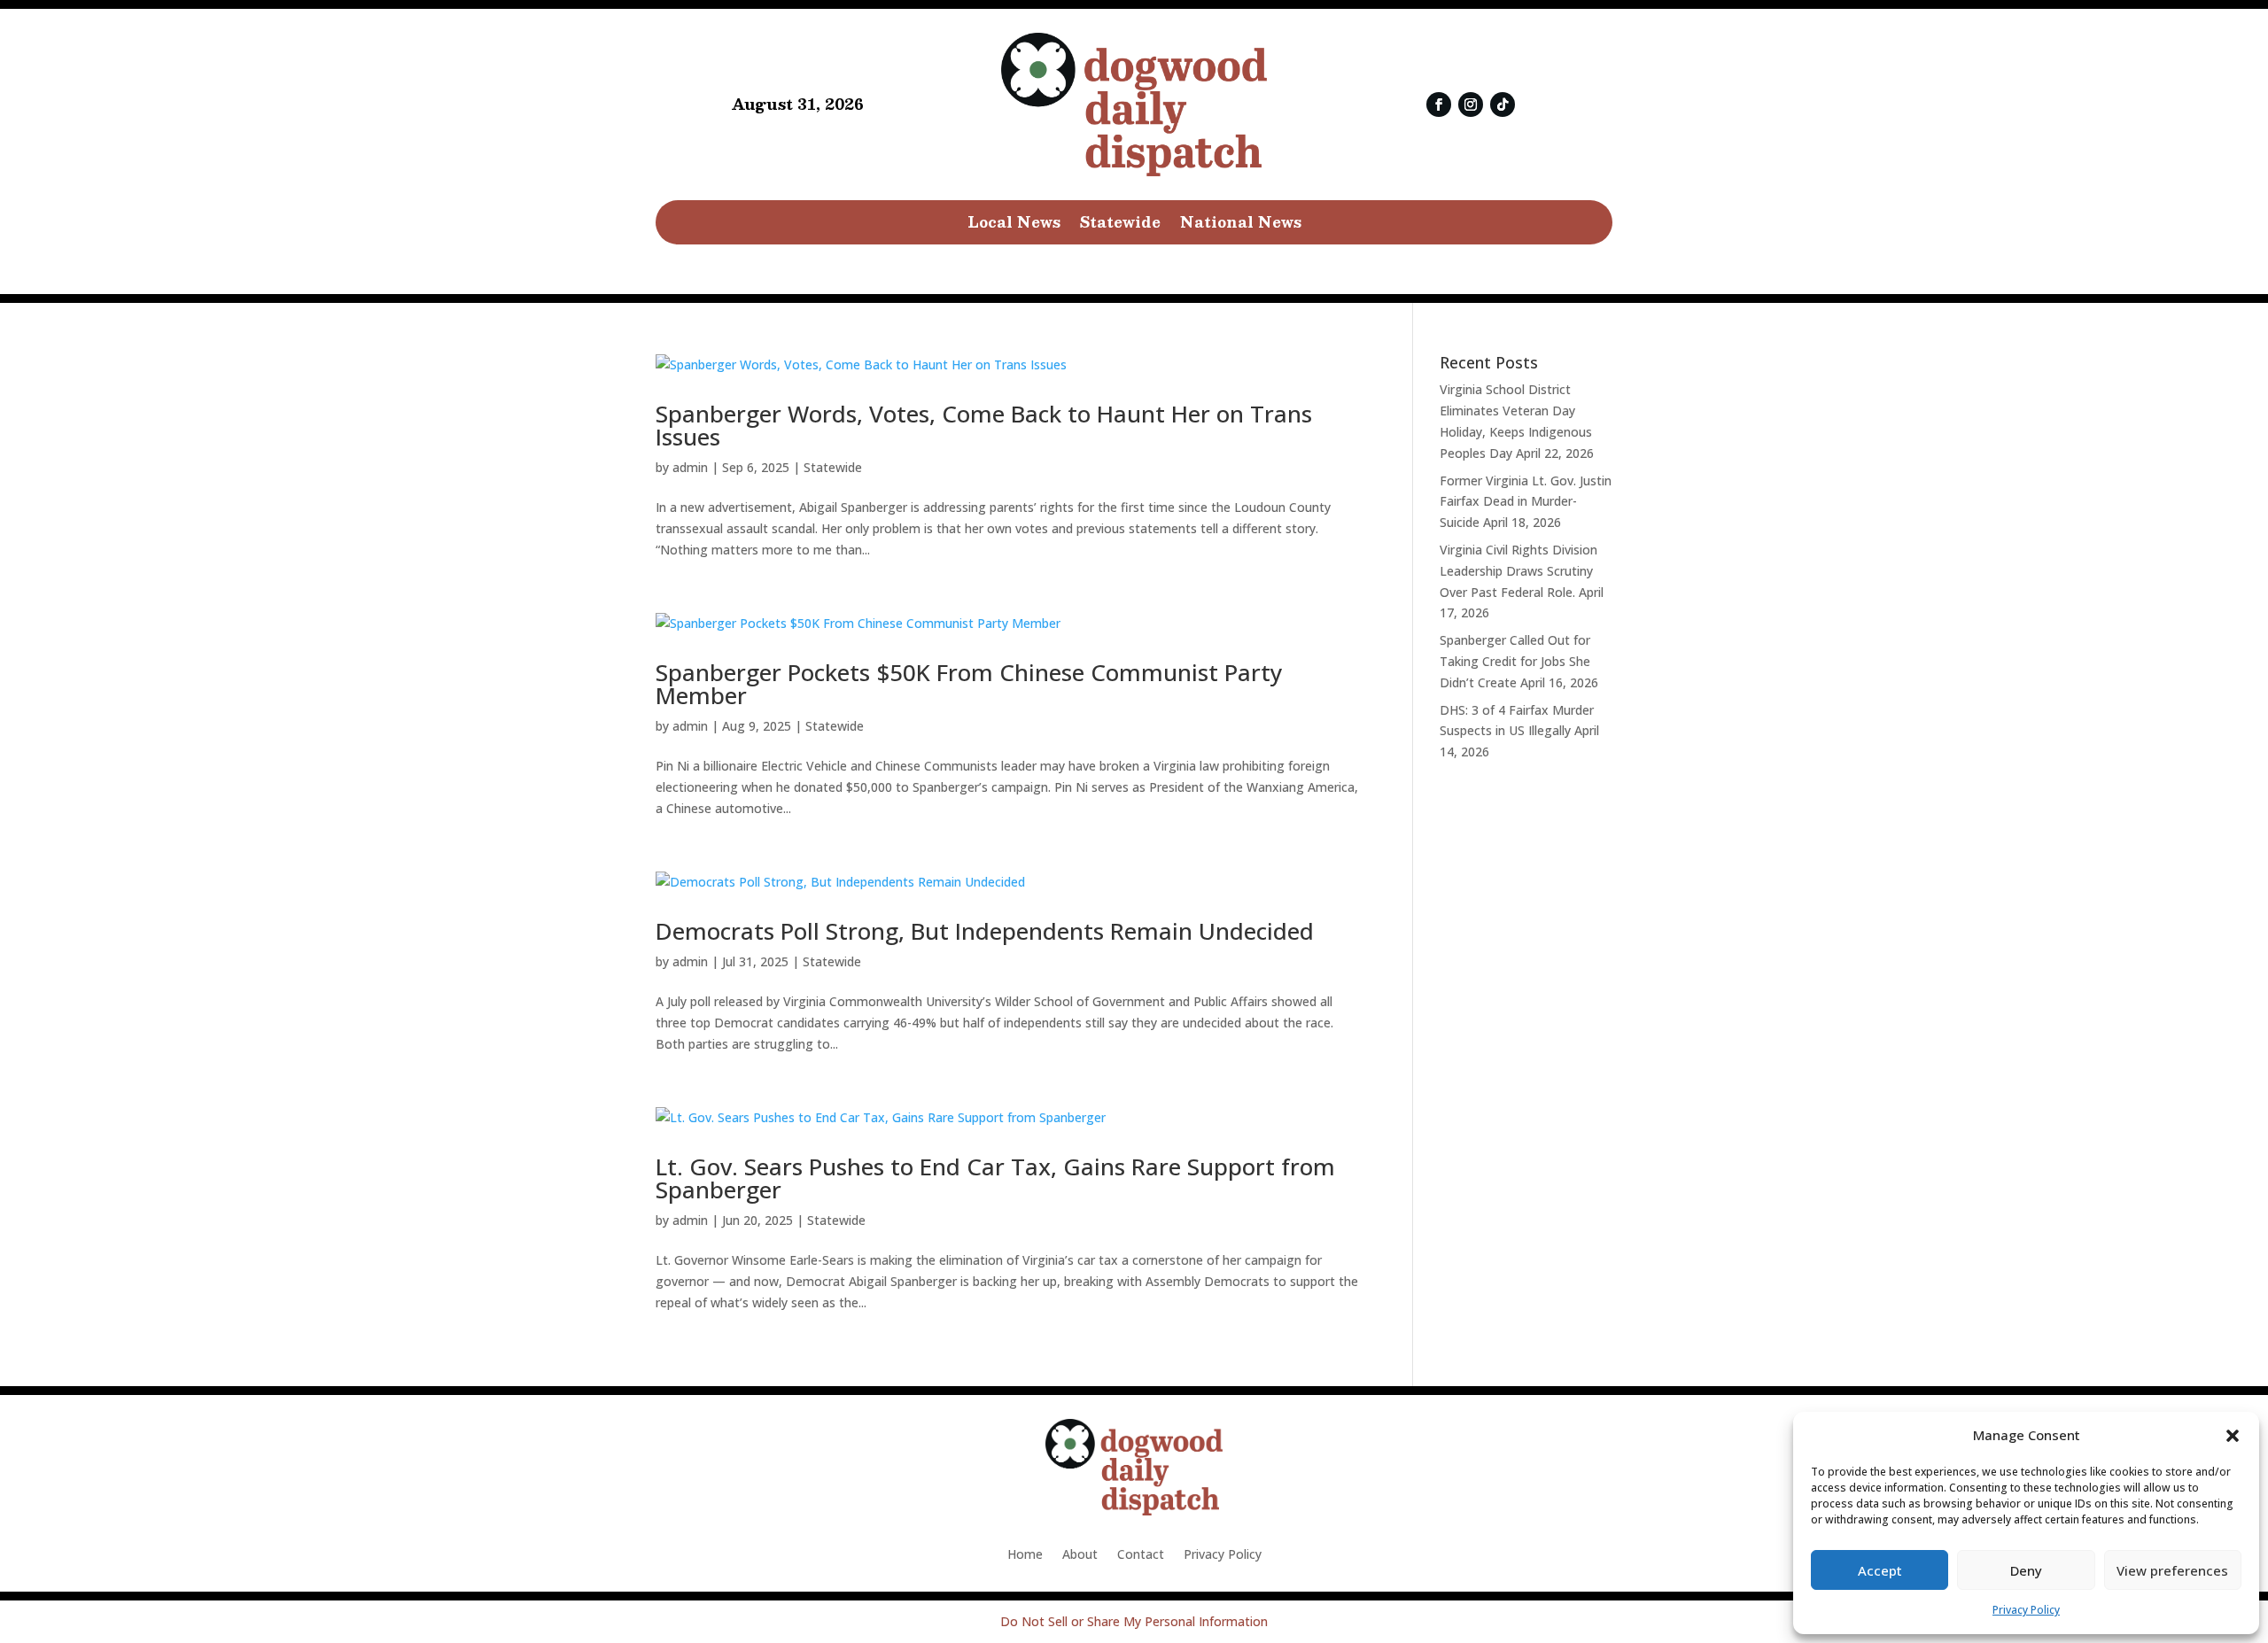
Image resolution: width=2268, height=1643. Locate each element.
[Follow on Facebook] (1439, 105)
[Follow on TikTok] (1503, 105)
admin (690, 467)
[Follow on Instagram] (1471, 105)
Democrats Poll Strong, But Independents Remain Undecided (985, 931)
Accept (1880, 1570)
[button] (2233, 1436)
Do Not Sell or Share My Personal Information (1134, 1621)
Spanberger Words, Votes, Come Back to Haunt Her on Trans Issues (984, 425)
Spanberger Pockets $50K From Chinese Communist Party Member (969, 684)
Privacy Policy (2026, 1610)
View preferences (2172, 1570)
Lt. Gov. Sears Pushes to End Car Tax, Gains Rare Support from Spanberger (995, 1178)
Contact (1141, 1555)
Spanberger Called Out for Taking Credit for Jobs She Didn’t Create (1515, 661)
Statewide (1120, 225)
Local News (1014, 225)
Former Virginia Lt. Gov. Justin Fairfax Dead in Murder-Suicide (1526, 502)
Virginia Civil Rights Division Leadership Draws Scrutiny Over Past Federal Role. (1518, 571)
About (1080, 1555)
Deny (2026, 1570)
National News (1241, 225)
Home (1025, 1555)
